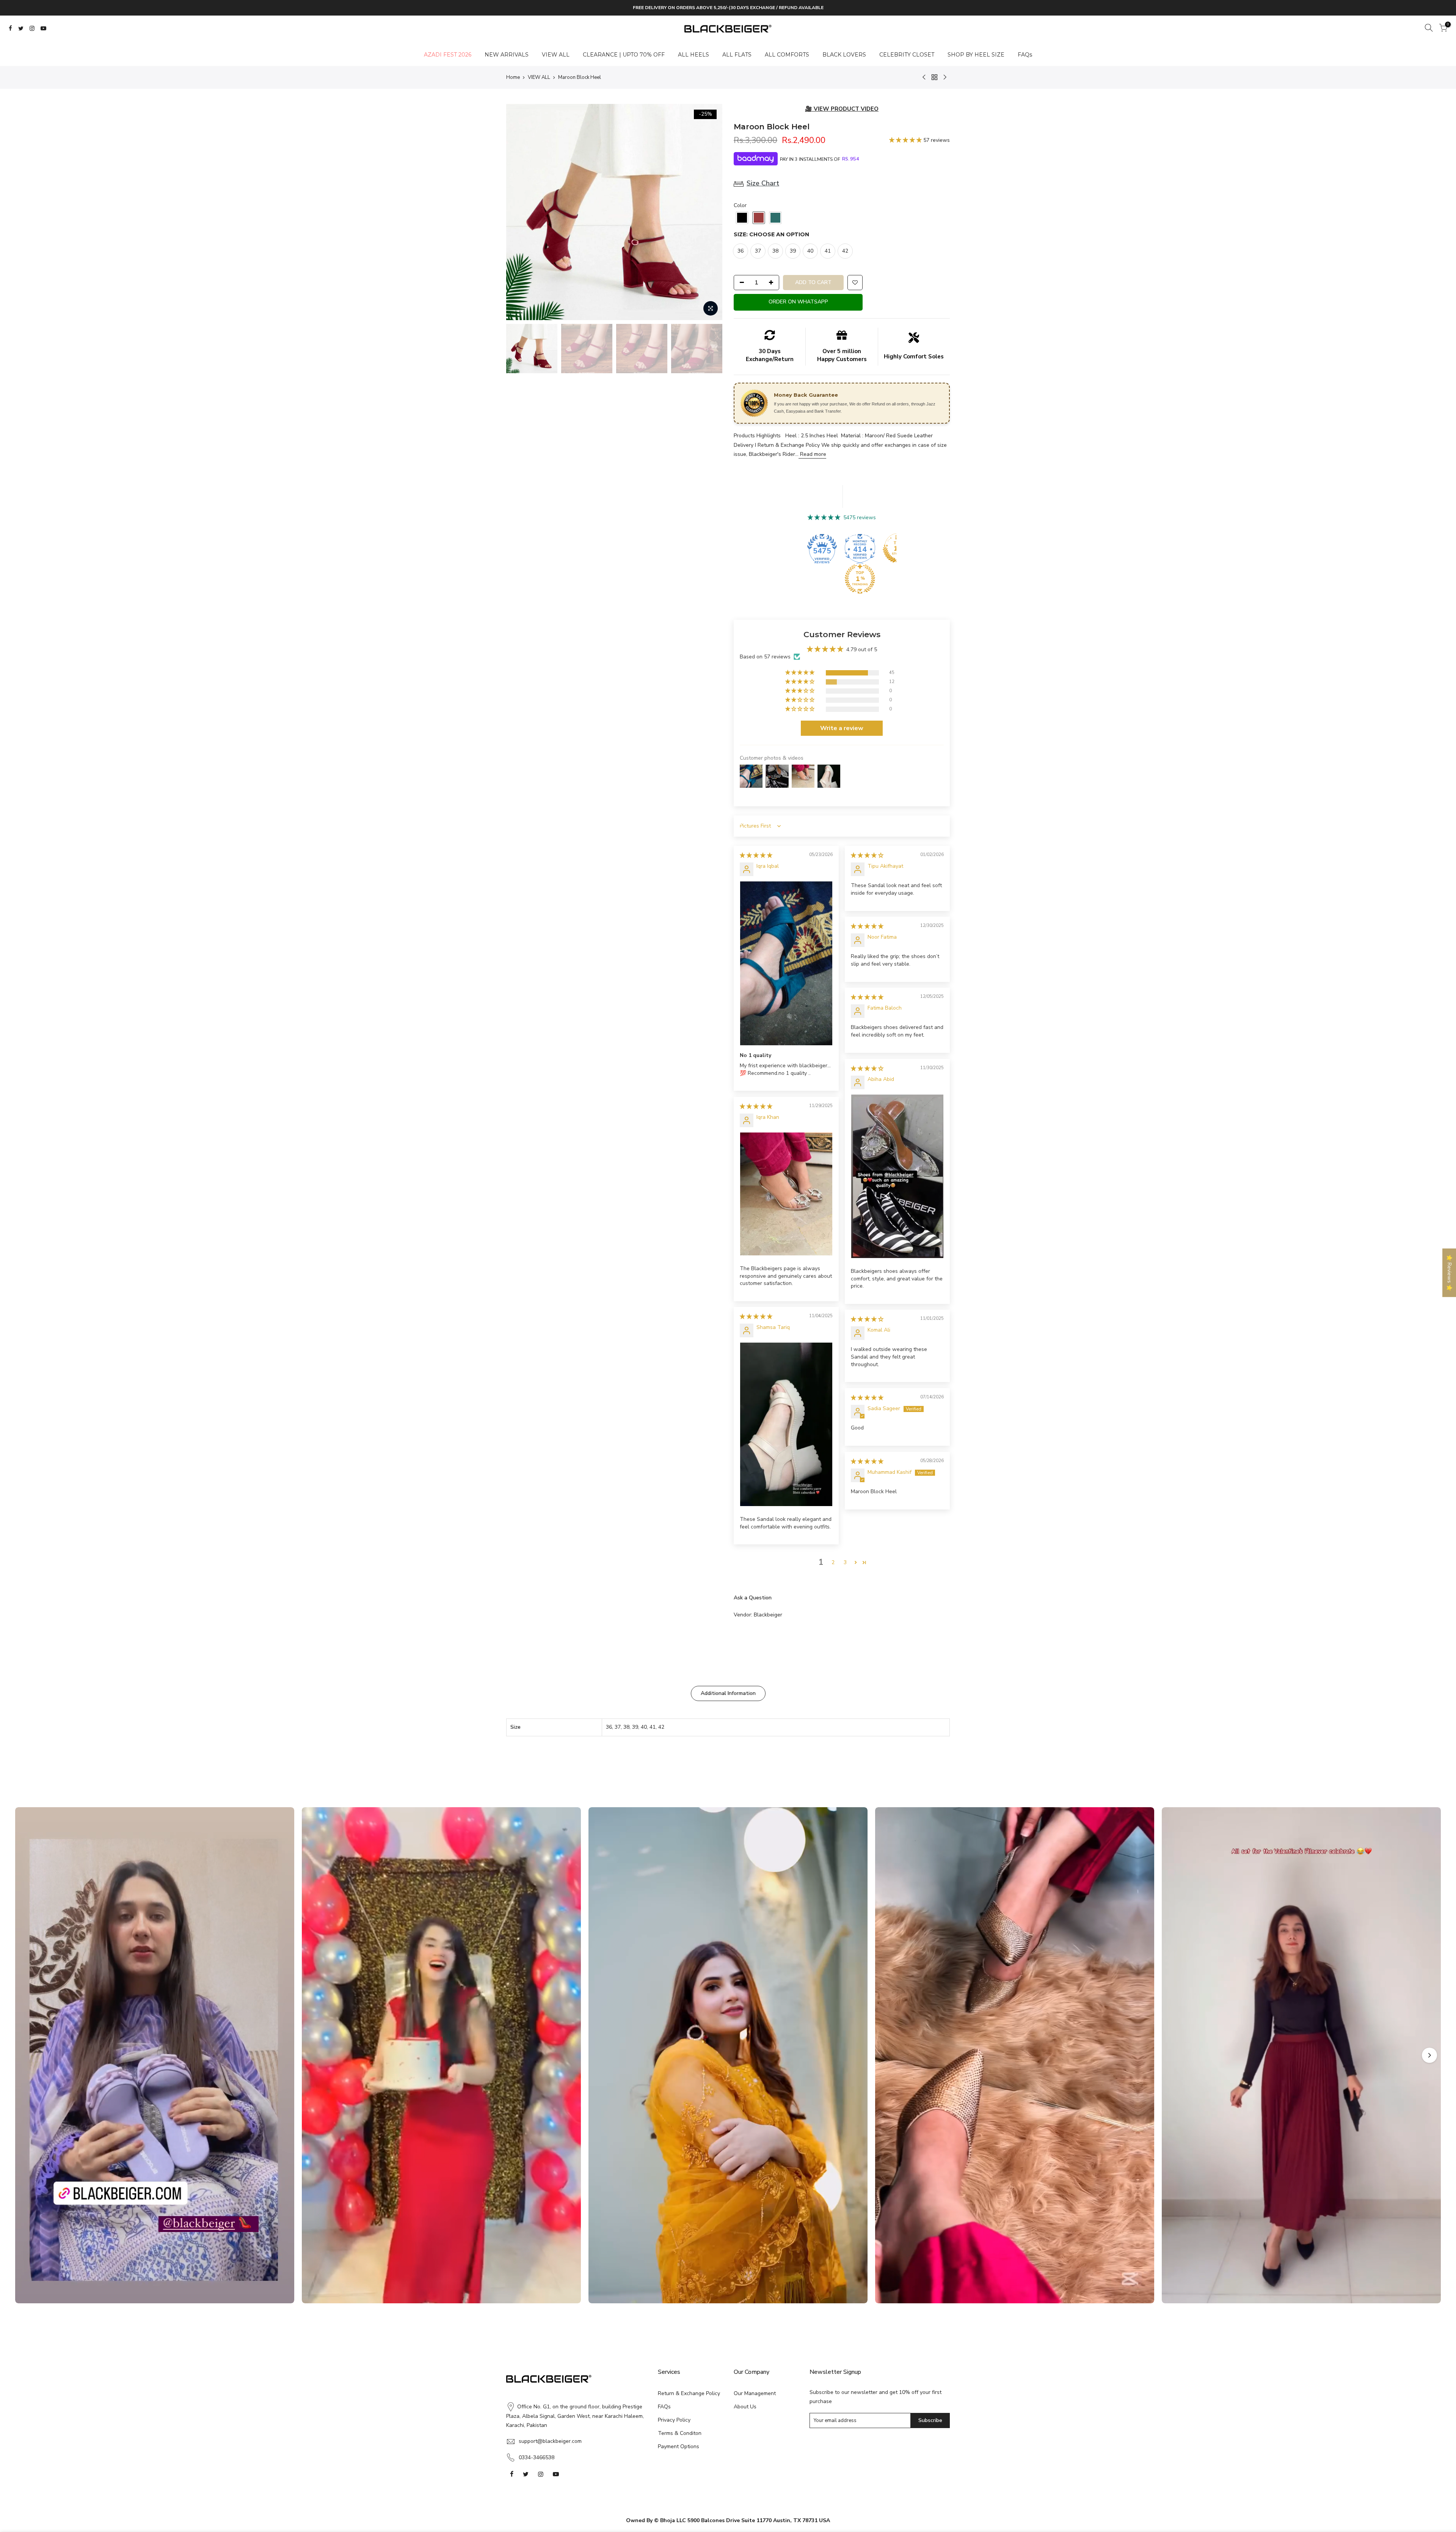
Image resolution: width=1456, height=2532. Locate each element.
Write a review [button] (842, 728)
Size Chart (763, 183)
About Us (745, 2407)
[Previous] (519, 212)
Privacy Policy (674, 2420)
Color (740, 205)
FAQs (1025, 55)
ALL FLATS (737, 55)
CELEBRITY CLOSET (907, 55)
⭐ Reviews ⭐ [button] (1449, 1273)
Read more (812, 454)
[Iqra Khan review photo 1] (786, 1194)
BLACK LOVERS (844, 55)
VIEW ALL (556, 55)
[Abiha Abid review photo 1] (897, 1176)
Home (513, 77)
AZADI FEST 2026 (448, 55)
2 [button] (833, 1562)
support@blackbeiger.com (550, 2441)
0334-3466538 (537, 2457)
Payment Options (679, 2446)
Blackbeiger (768, 1615)
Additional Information (728, 1693)
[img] (756, 855)
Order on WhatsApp (798, 302)
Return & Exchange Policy (689, 2393)
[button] (906, 140)
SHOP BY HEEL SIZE (976, 55)
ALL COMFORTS (787, 55)
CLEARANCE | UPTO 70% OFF (624, 55)
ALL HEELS (693, 55)
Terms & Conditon (680, 2433)
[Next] (710, 212)
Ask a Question (753, 1598)
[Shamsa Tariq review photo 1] (786, 1424)
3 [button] (845, 1562)
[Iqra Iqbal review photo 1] (786, 963)
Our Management (755, 2393)
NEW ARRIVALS (507, 55)
